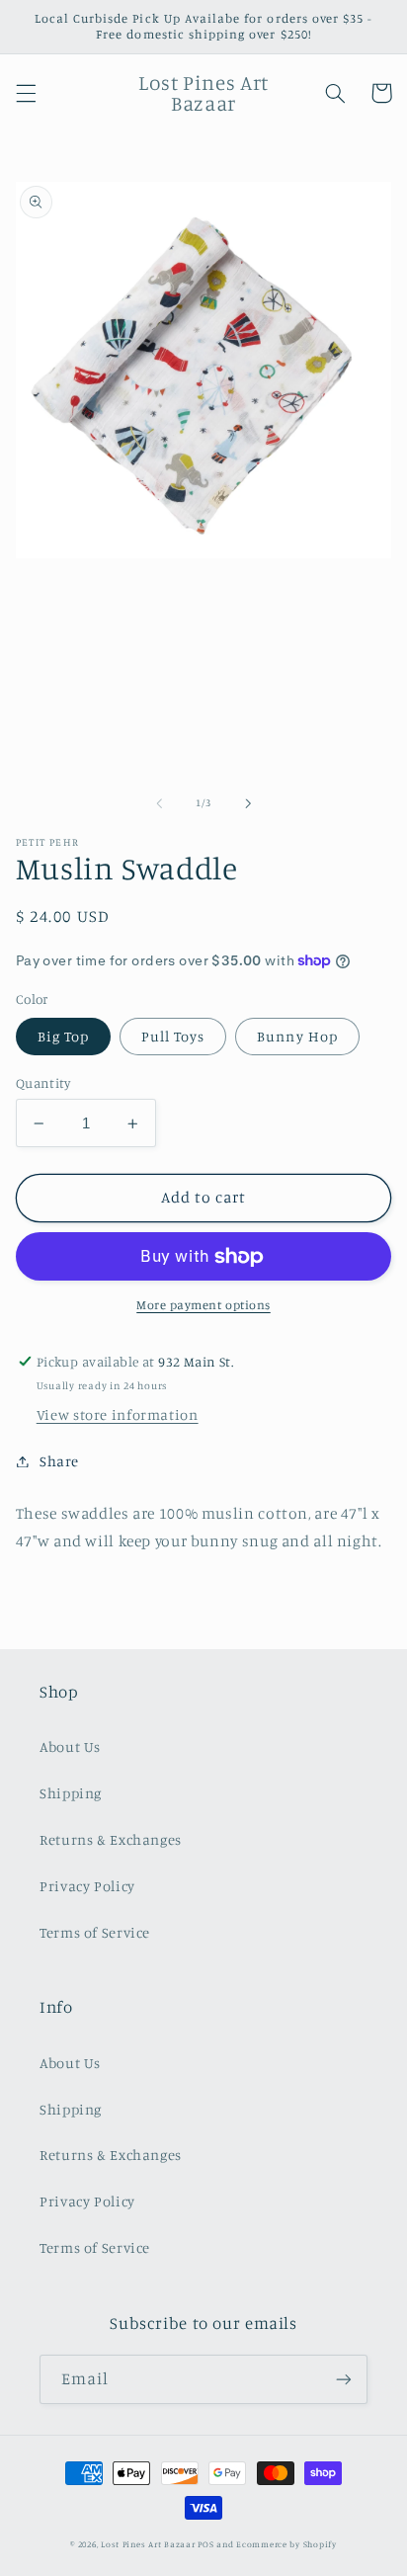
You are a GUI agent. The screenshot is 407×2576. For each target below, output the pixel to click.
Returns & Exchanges (111, 1839)
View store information (118, 1414)
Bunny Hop (297, 1036)
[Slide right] (248, 803)
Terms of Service (95, 1932)
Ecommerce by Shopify (286, 2544)
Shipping (71, 1793)
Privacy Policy (87, 1886)
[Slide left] (159, 803)
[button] (26, 93)
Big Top (63, 1036)
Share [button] (59, 1461)
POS (205, 2544)
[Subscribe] (344, 2379)
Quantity (43, 1083)
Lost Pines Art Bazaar (148, 2544)
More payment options (203, 1305)
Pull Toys (173, 1036)
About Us (70, 1746)
